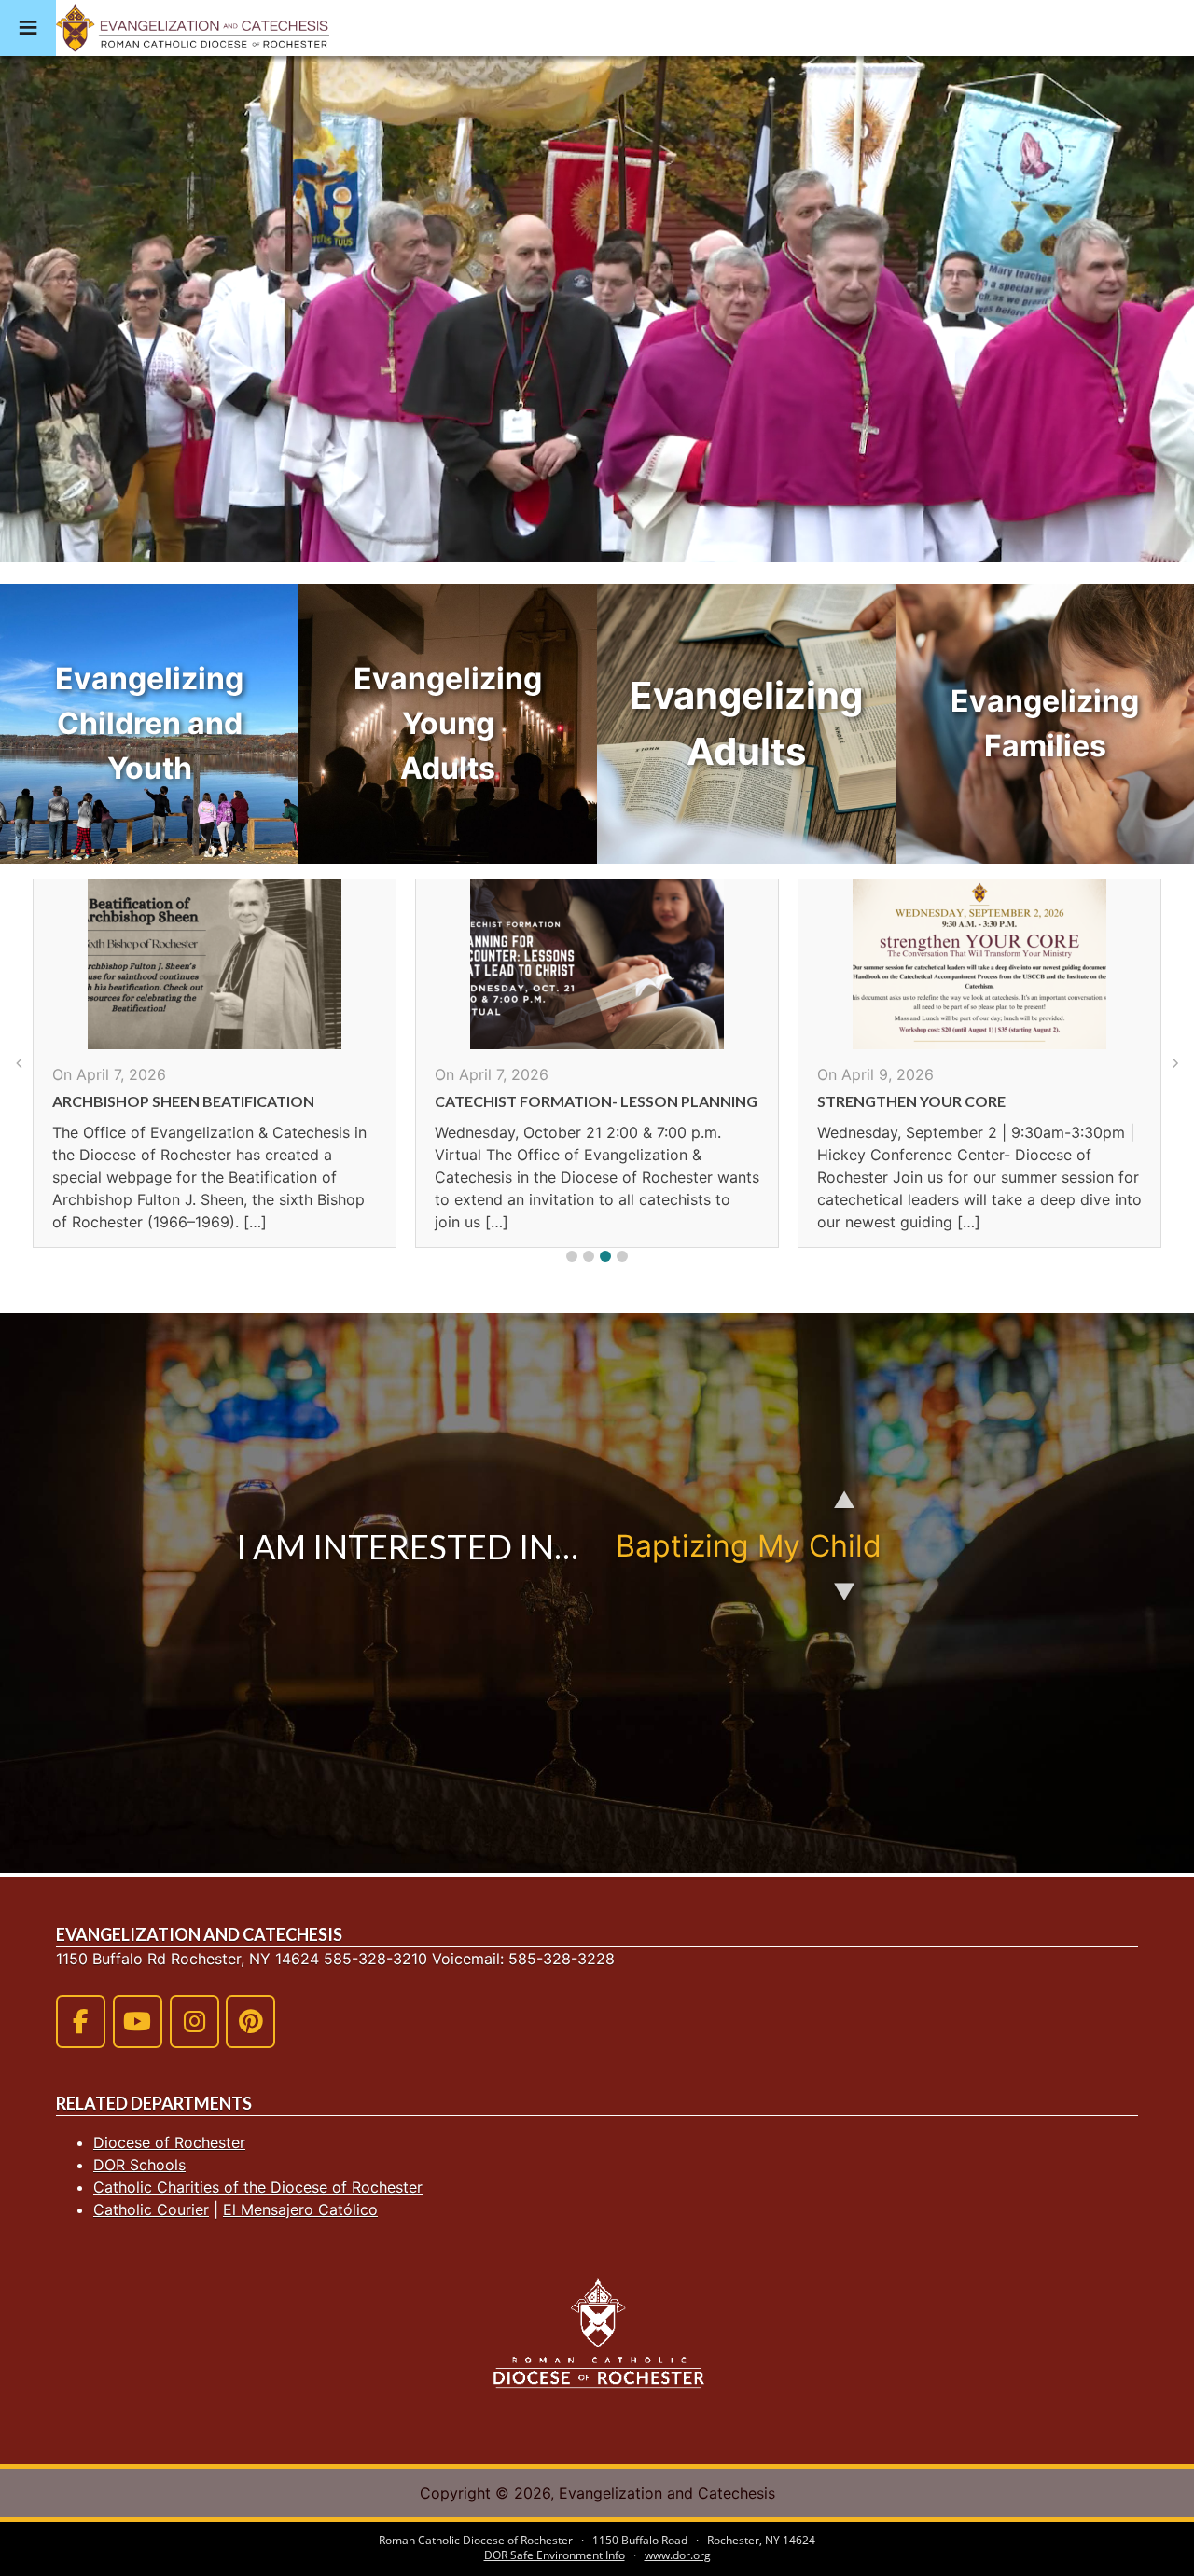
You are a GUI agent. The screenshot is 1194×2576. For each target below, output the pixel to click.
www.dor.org (678, 2555)
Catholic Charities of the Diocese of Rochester (258, 2187)
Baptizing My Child (749, 1546)
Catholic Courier (151, 2209)
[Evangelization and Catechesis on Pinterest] (250, 2022)
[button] (572, 1256)
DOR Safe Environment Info (555, 2555)
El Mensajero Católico (300, 2209)
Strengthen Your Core (529, 1101)
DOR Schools (139, 2165)
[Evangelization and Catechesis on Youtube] (138, 2022)
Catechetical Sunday (904, 1101)
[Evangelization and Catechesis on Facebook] (81, 2022)
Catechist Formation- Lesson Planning (214, 1101)
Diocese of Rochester (169, 2142)
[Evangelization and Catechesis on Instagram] (194, 2022)
